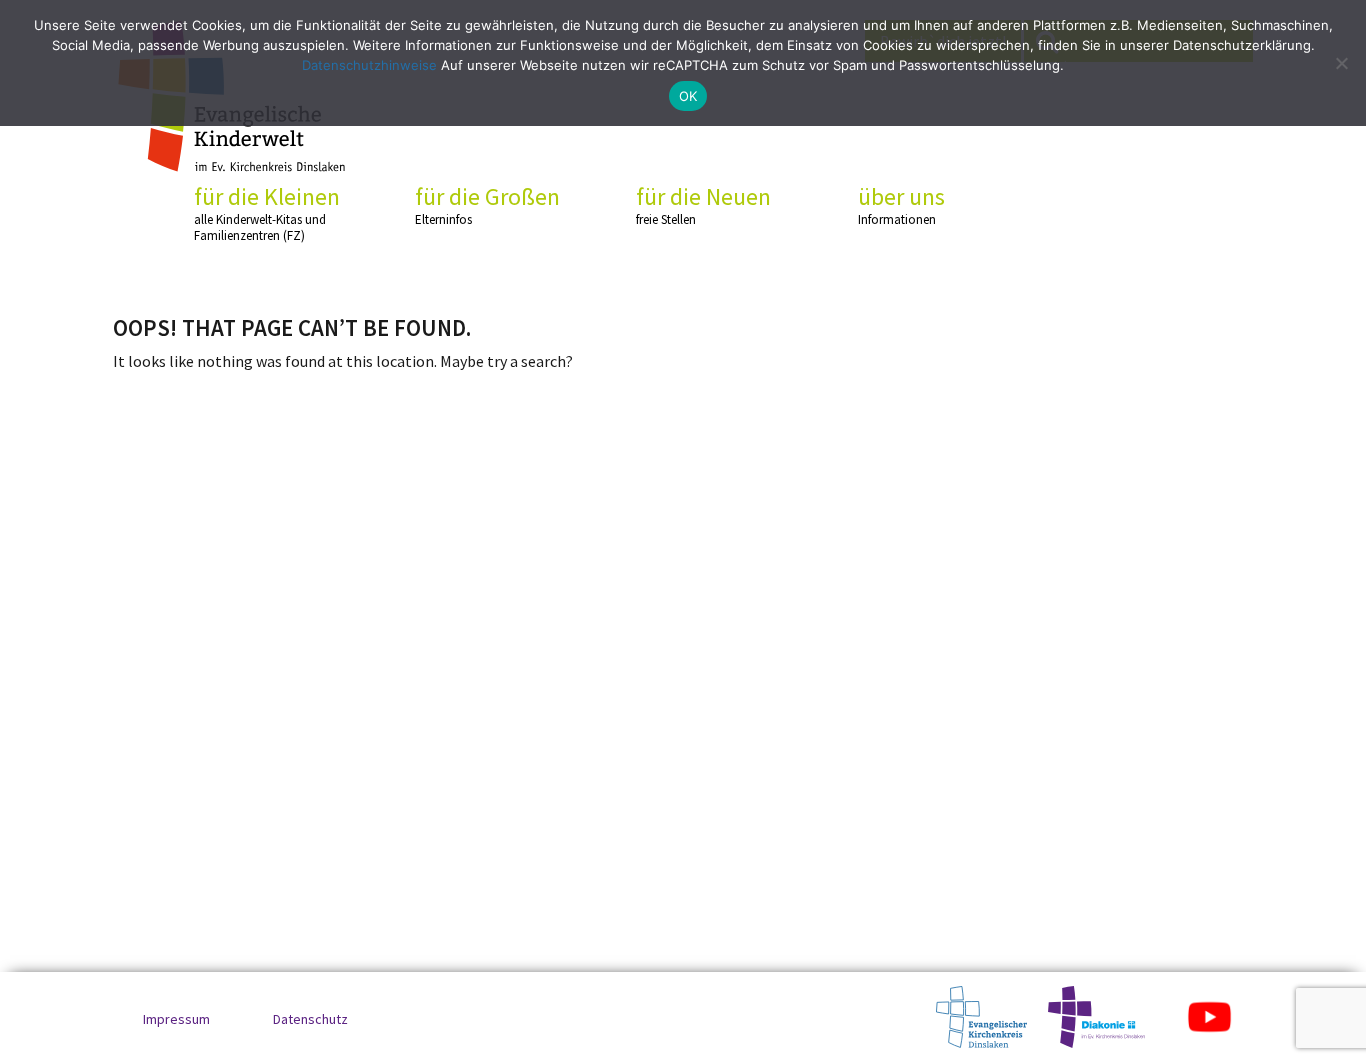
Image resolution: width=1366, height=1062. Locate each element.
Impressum (176, 1019)
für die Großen (487, 205)
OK (688, 96)
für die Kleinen (267, 213)
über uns (901, 205)
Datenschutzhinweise (369, 65)
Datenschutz (310, 1019)
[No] (1341, 63)
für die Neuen (703, 205)
